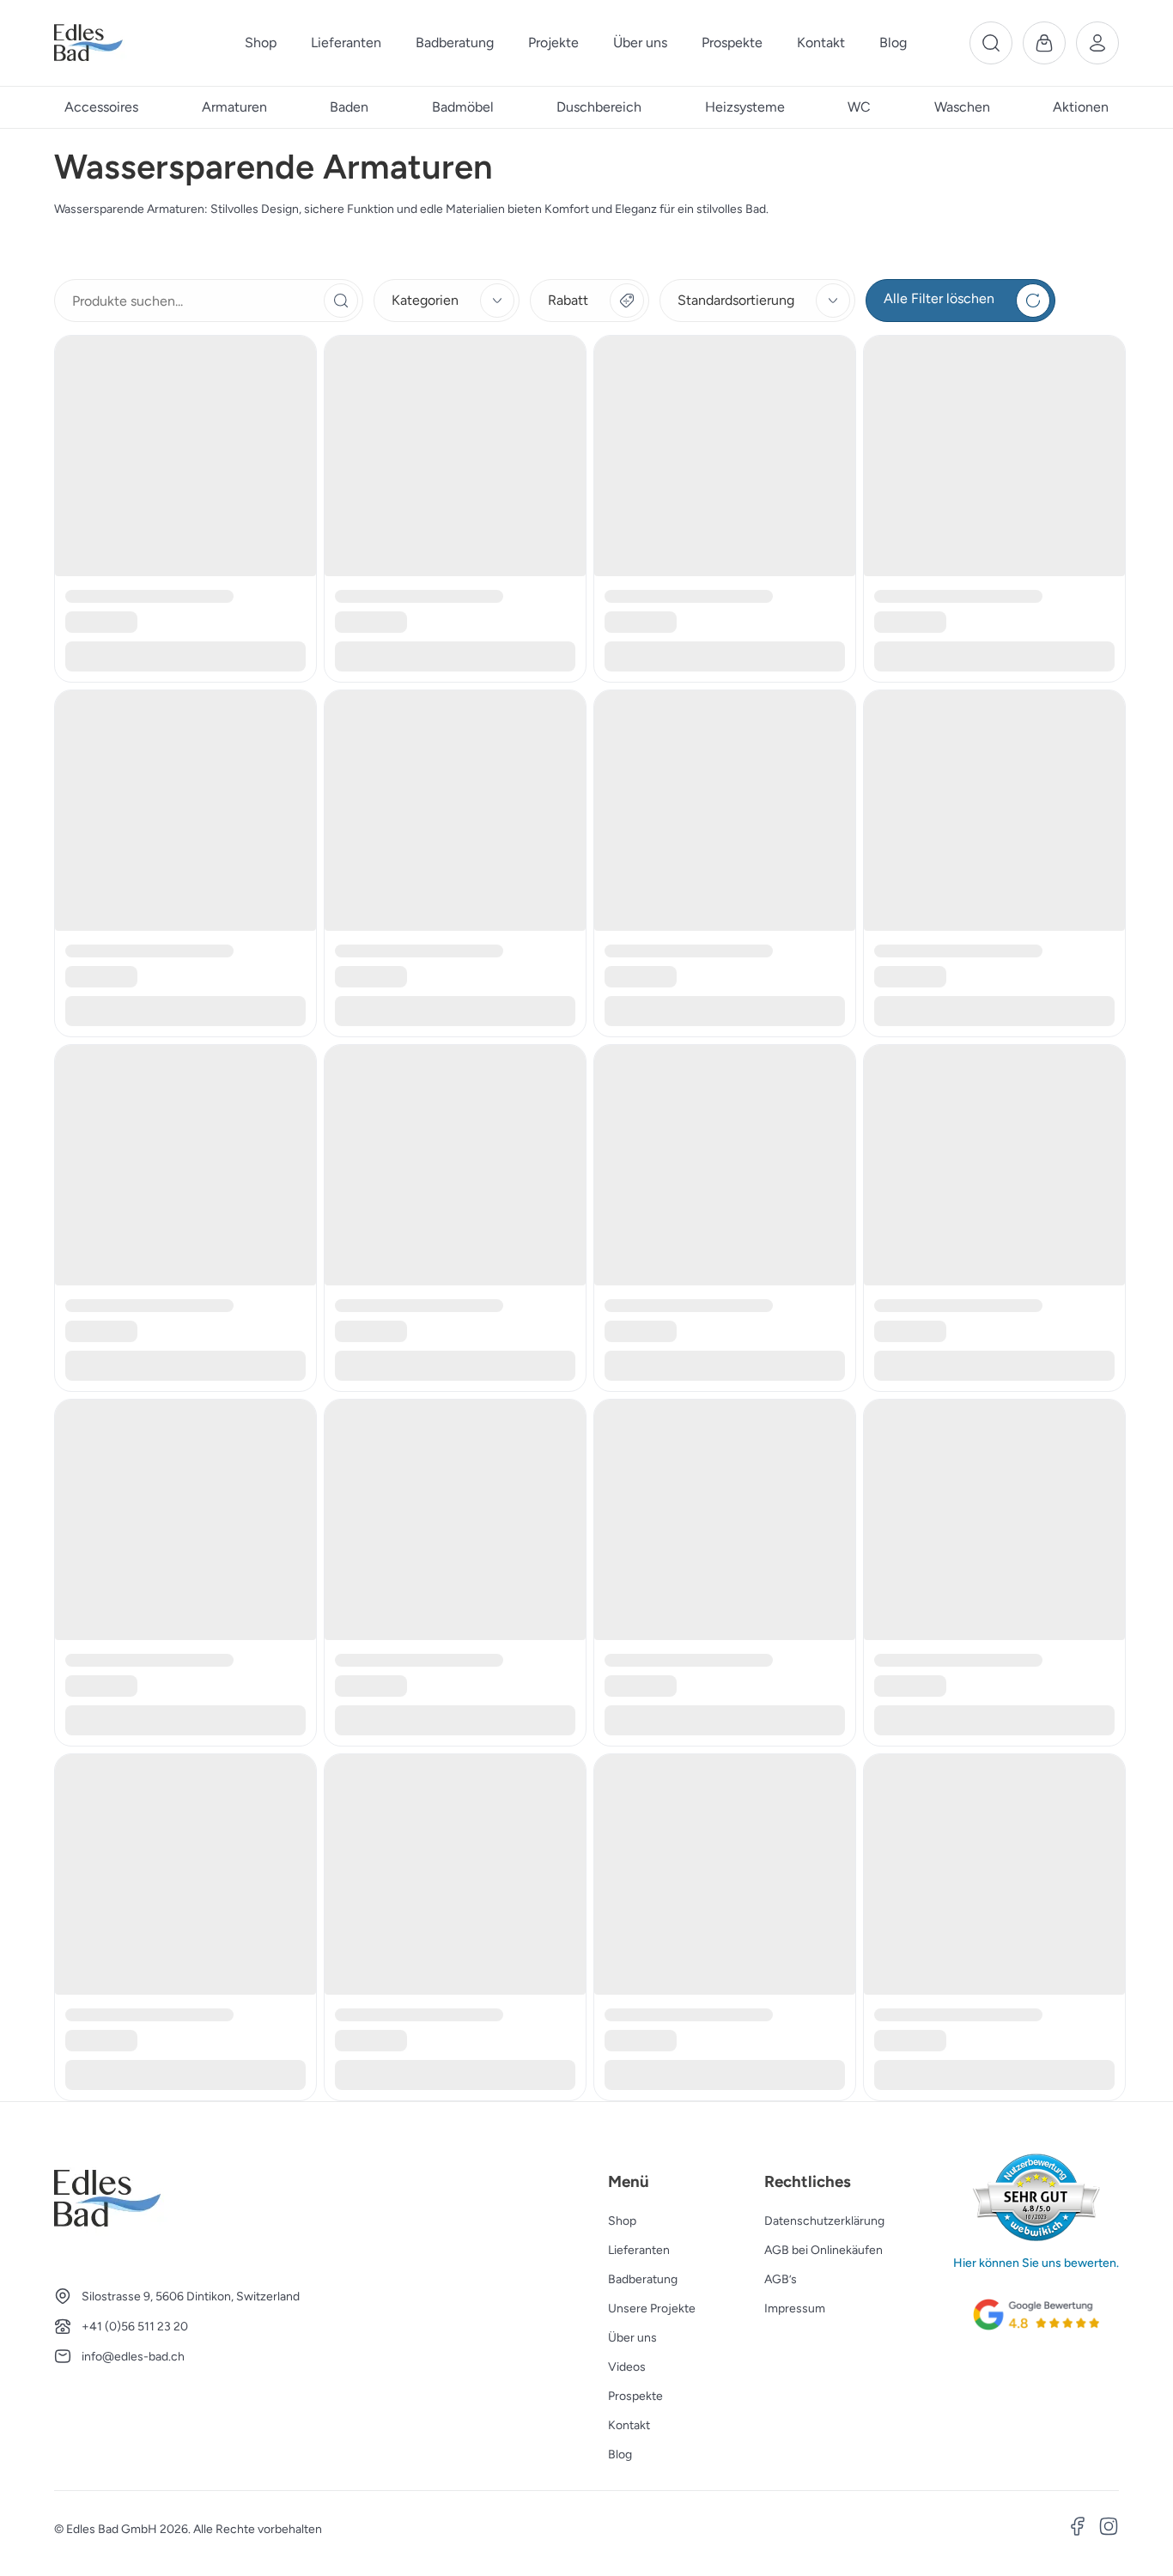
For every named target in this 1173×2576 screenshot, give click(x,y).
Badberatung (643, 2279)
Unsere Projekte (652, 2309)
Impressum (795, 2309)
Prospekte (635, 2396)
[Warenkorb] (1044, 43)
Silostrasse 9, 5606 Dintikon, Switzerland (191, 2297)
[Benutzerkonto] (1097, 43)
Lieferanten (639, 2250)
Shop (622, 2221)
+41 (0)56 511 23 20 (135, 2327)
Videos (627, 2367)
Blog (620, 2454)
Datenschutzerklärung (824, 2221)
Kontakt (629, 2425)
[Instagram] (1109, 2529)
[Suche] (991, 43)
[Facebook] (1078, 2529)
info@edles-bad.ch (133, 2357)
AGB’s (781, 2279)
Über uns (632, 2338)
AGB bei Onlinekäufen (824, 2250)
